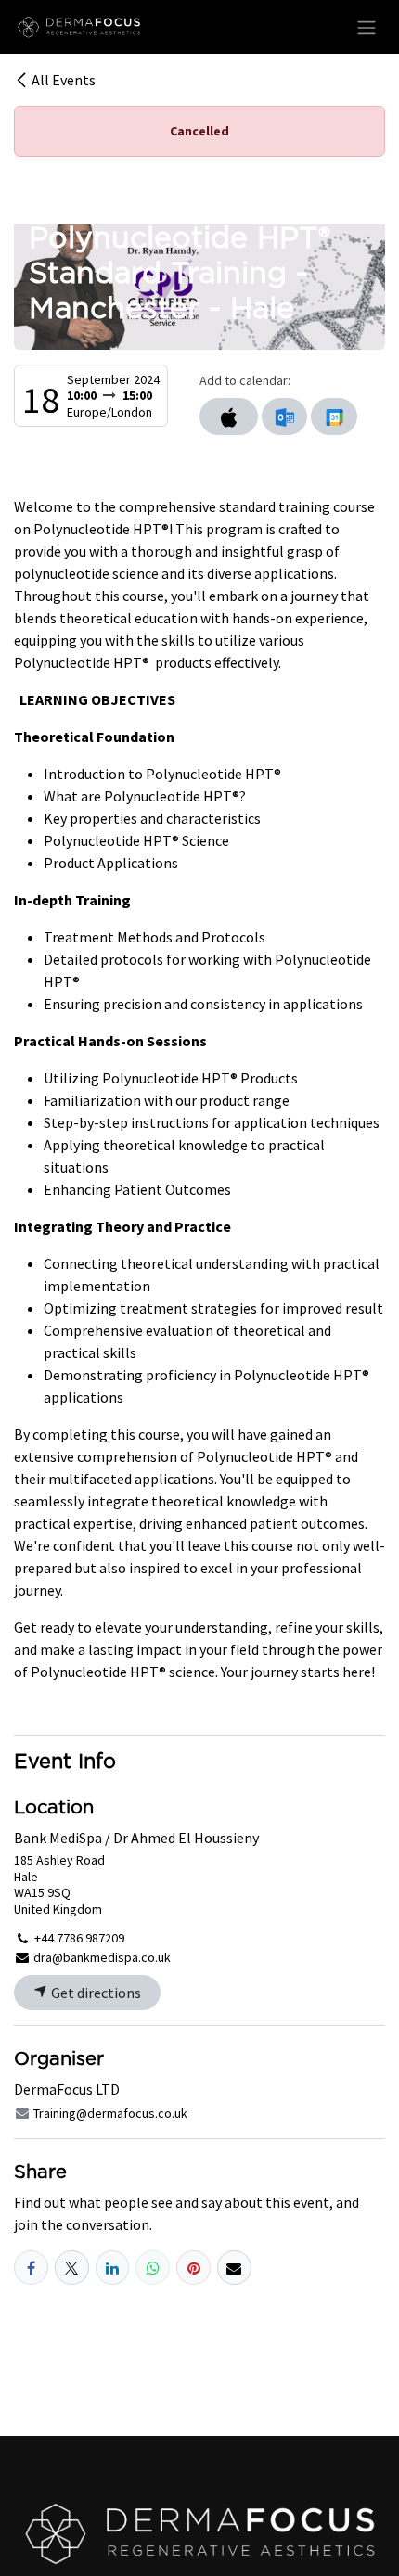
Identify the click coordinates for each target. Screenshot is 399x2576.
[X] (72, 2268)
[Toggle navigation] (367, 27)
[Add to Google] (334, 417)
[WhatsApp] (153, 2268)
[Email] (234, 2268)
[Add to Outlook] (284, 417)
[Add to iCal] (229, 417)
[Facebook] (31, 2268)
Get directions (95, 1993)
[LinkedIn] (113, 2268)
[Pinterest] (193, 2268)
